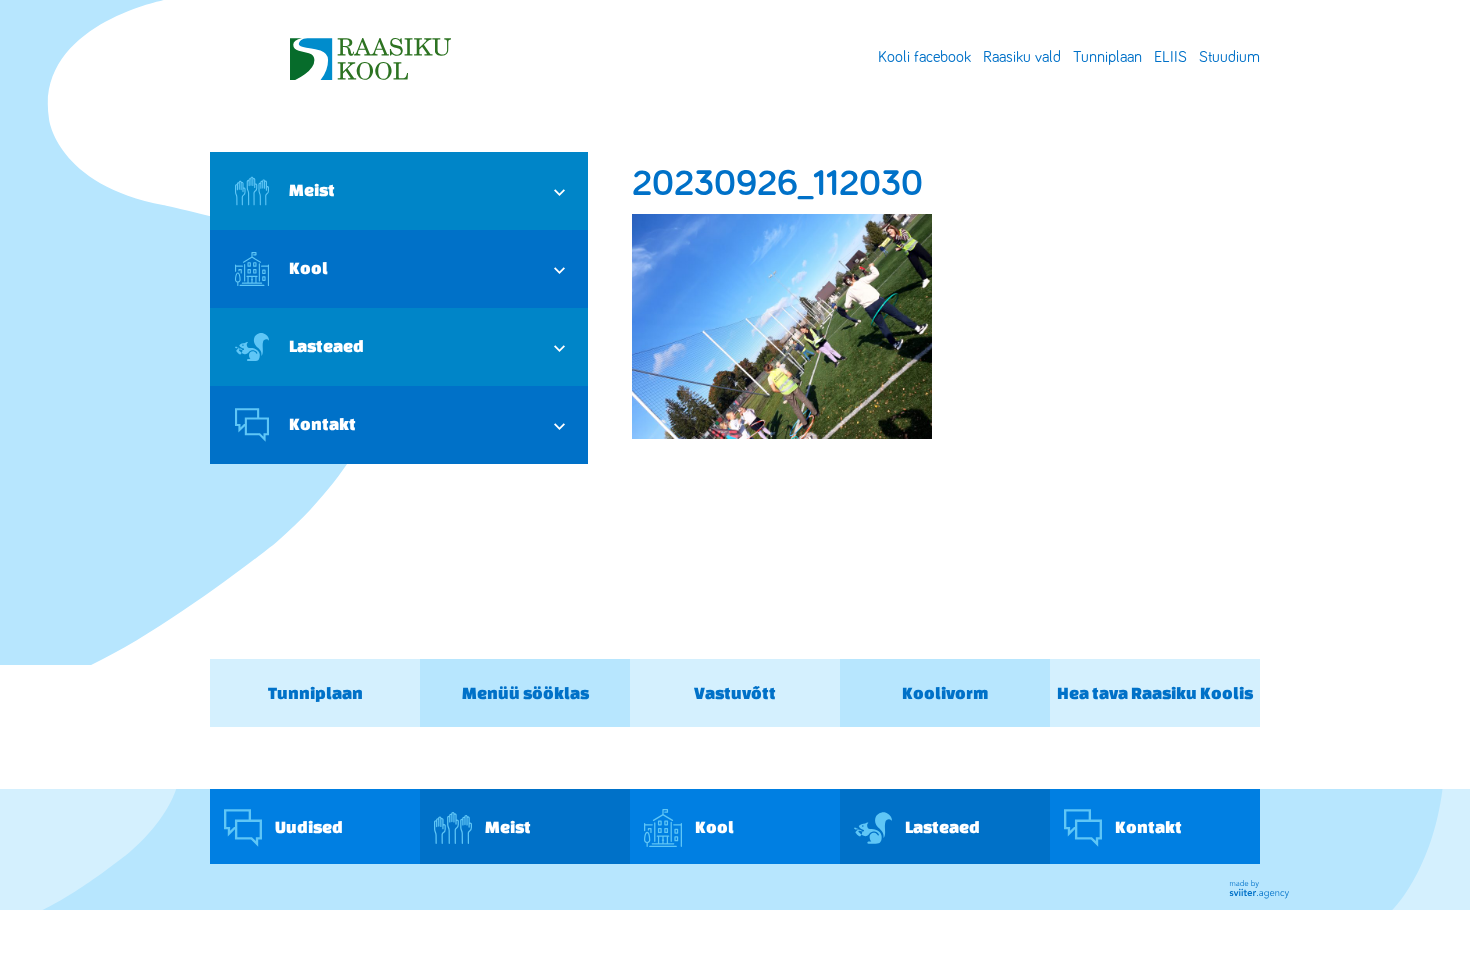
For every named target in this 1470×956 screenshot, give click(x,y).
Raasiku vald (1022, 57)
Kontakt (322, 423)
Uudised (307, 825)
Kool (308, 267)
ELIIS (1170, 57)
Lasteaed (326, 345)
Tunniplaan (1107, 57)
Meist (312, 189)
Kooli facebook (924, 57)
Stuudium (1229, 57)
